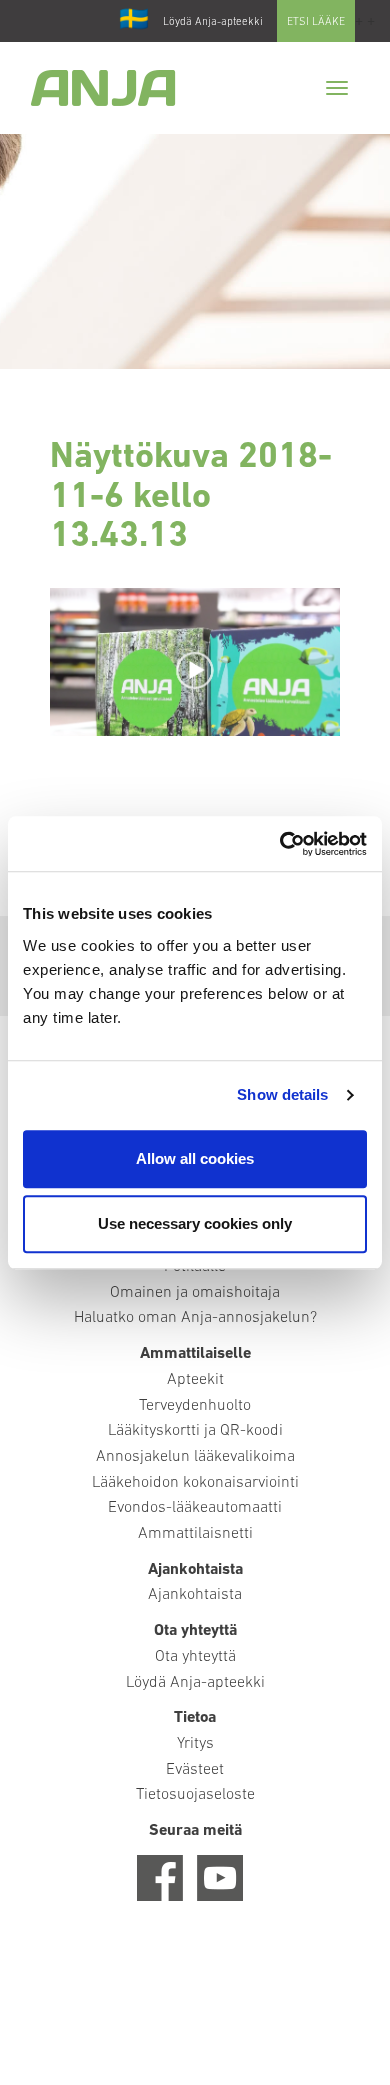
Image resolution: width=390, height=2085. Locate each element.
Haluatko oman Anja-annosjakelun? (195, 1318)
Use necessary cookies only (195, 1223)
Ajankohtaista (195, 1595)
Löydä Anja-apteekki (213, 22)
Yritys (195, 1744)
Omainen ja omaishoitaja (195, 1293)
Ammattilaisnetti (195, 1534)
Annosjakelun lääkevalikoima (195, 1457)
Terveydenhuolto (195, 1406)
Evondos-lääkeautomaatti (195, 1508)
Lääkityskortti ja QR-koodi (195, 1431)
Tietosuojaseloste (195, 1795)
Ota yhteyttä (195, 1657)
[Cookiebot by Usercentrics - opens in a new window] (280, 844)
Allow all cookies (195, 1158)
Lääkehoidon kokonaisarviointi (195, 1483)
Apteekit (195, 1380)
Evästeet (195, 1770)
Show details (282, 1094)
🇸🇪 (134, 21)
